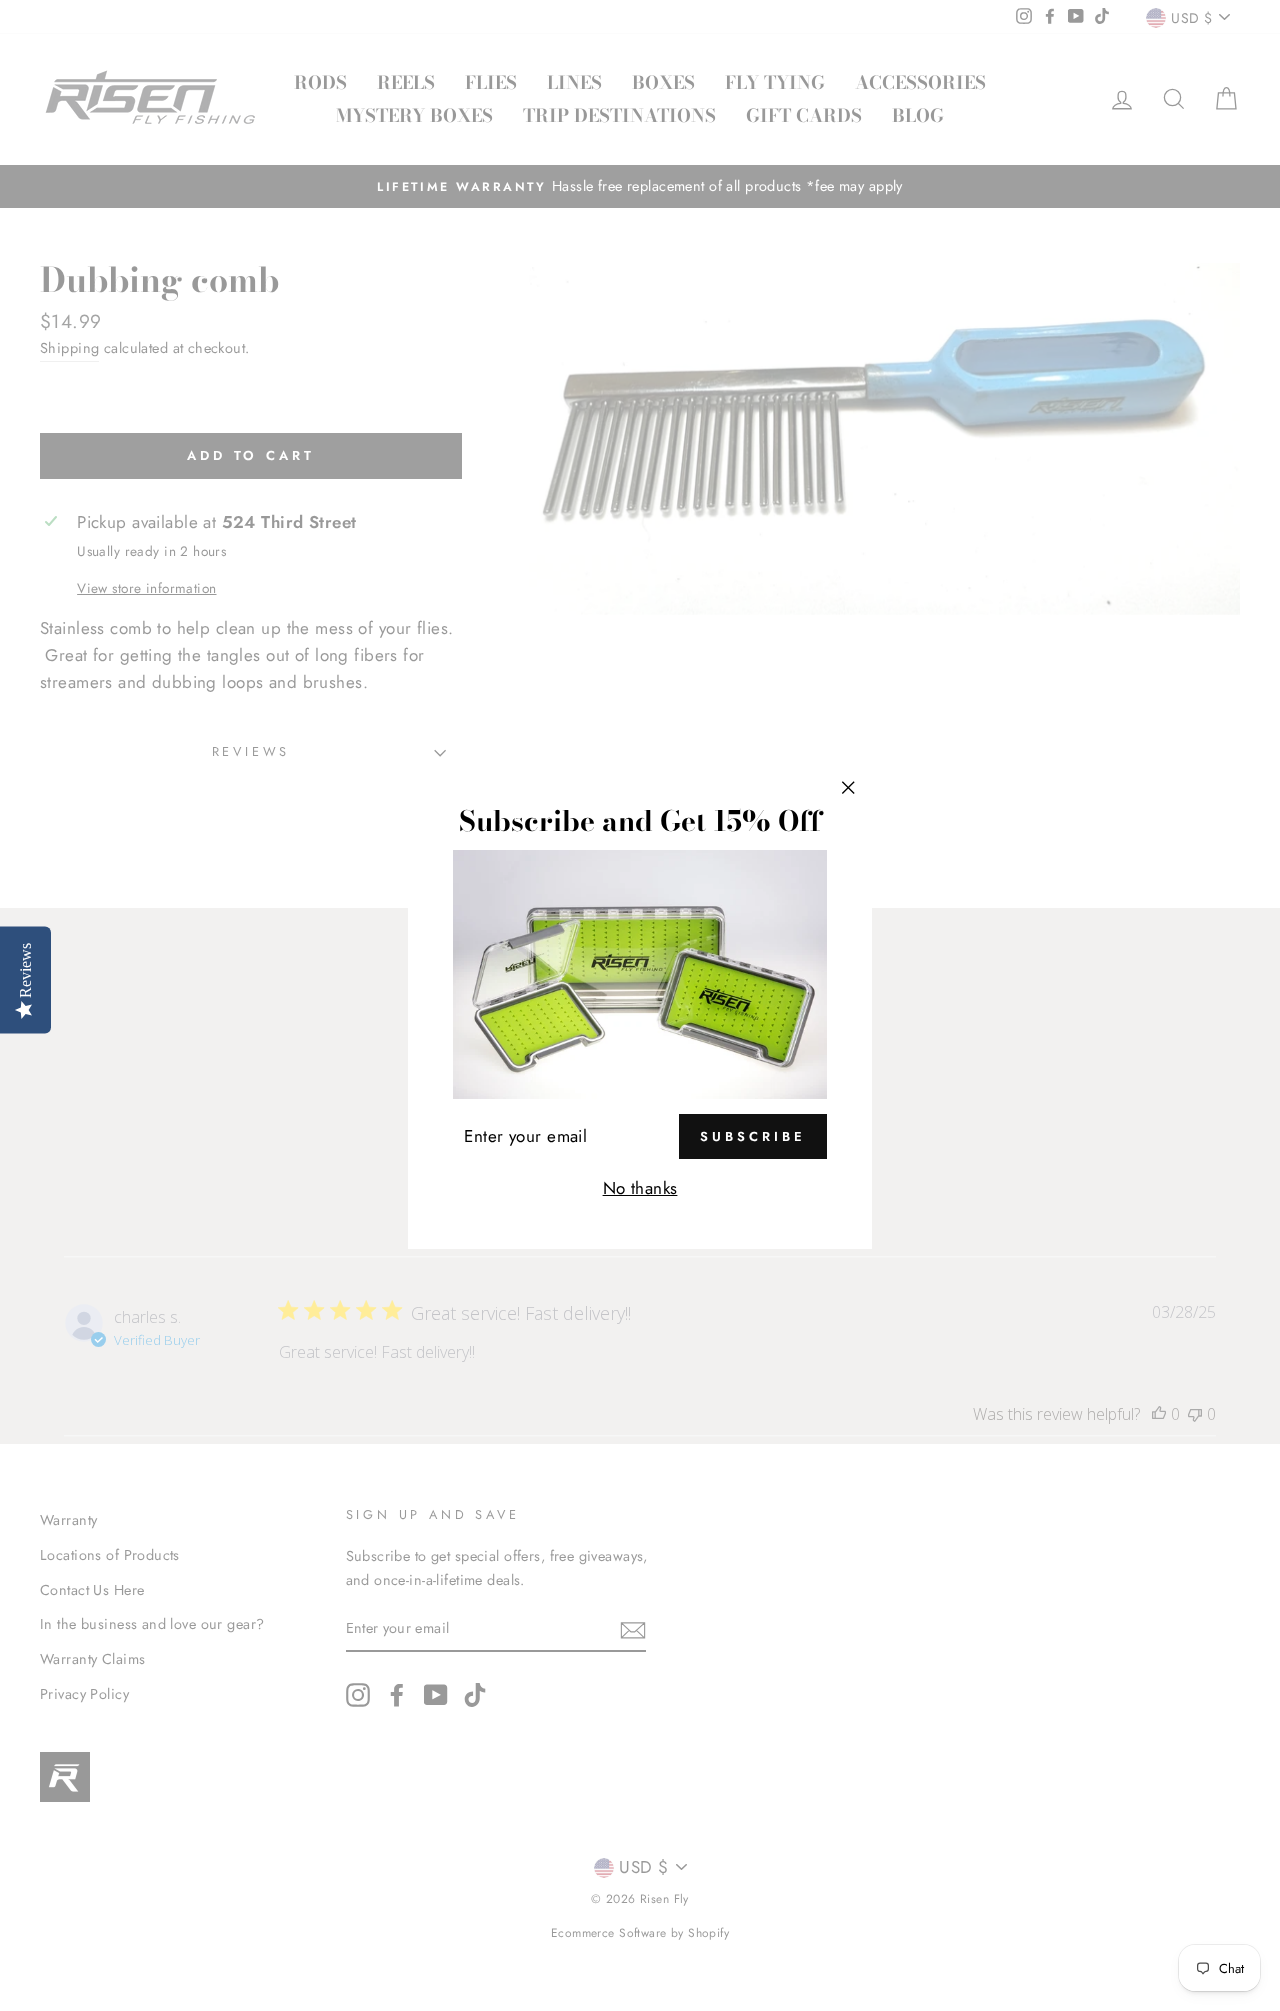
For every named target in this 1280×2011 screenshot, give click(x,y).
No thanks (640, 1188)
